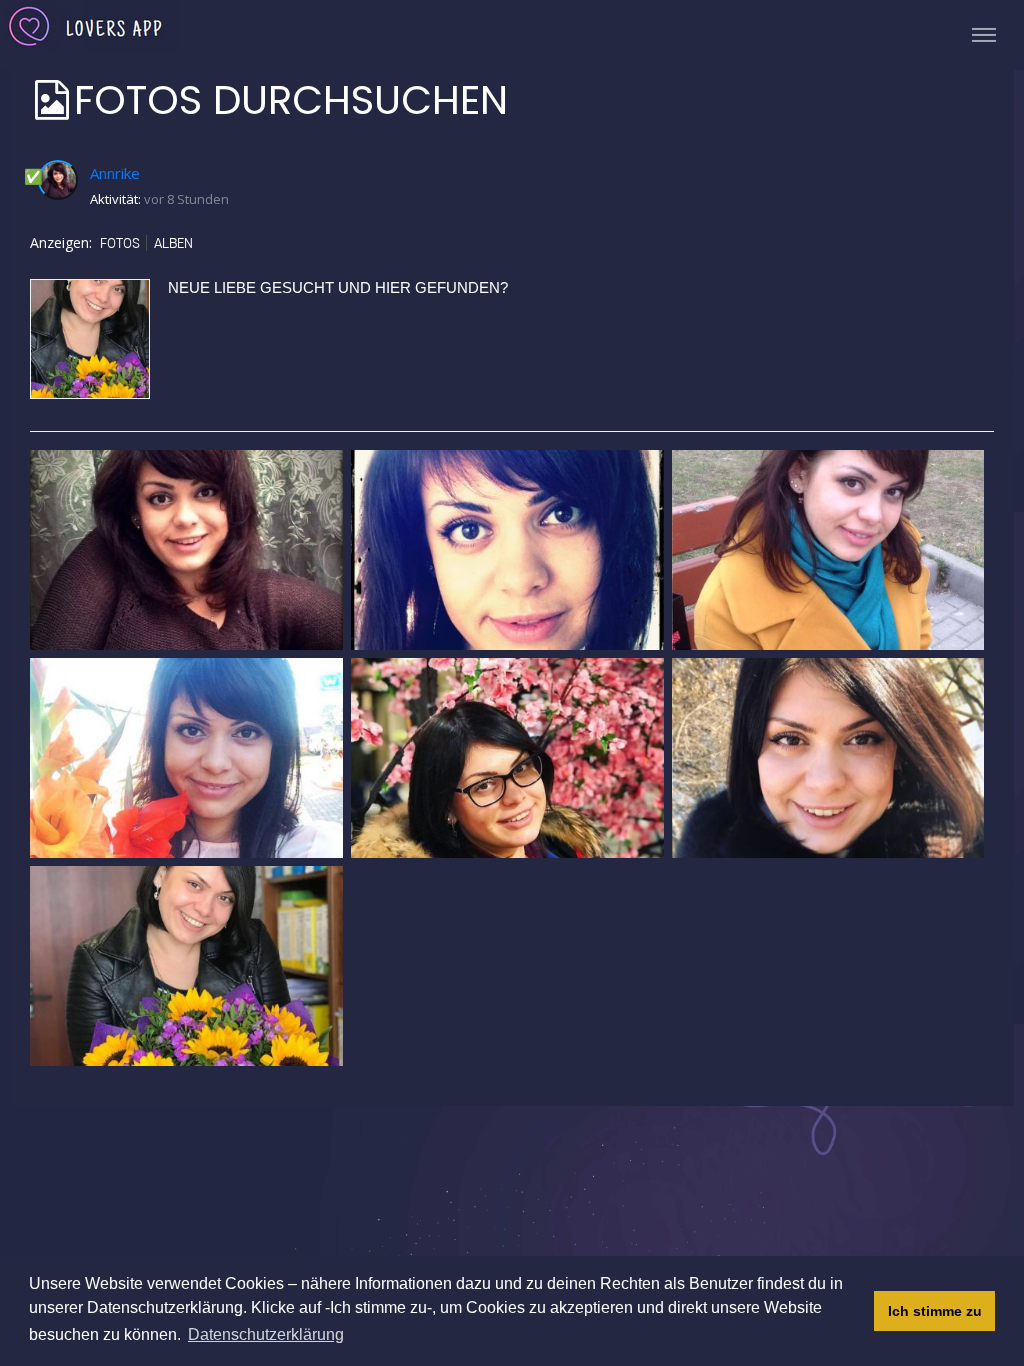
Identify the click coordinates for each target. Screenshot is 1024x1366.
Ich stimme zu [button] (935, 1311)
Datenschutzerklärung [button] (266, 1334)
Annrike (115, 173)
